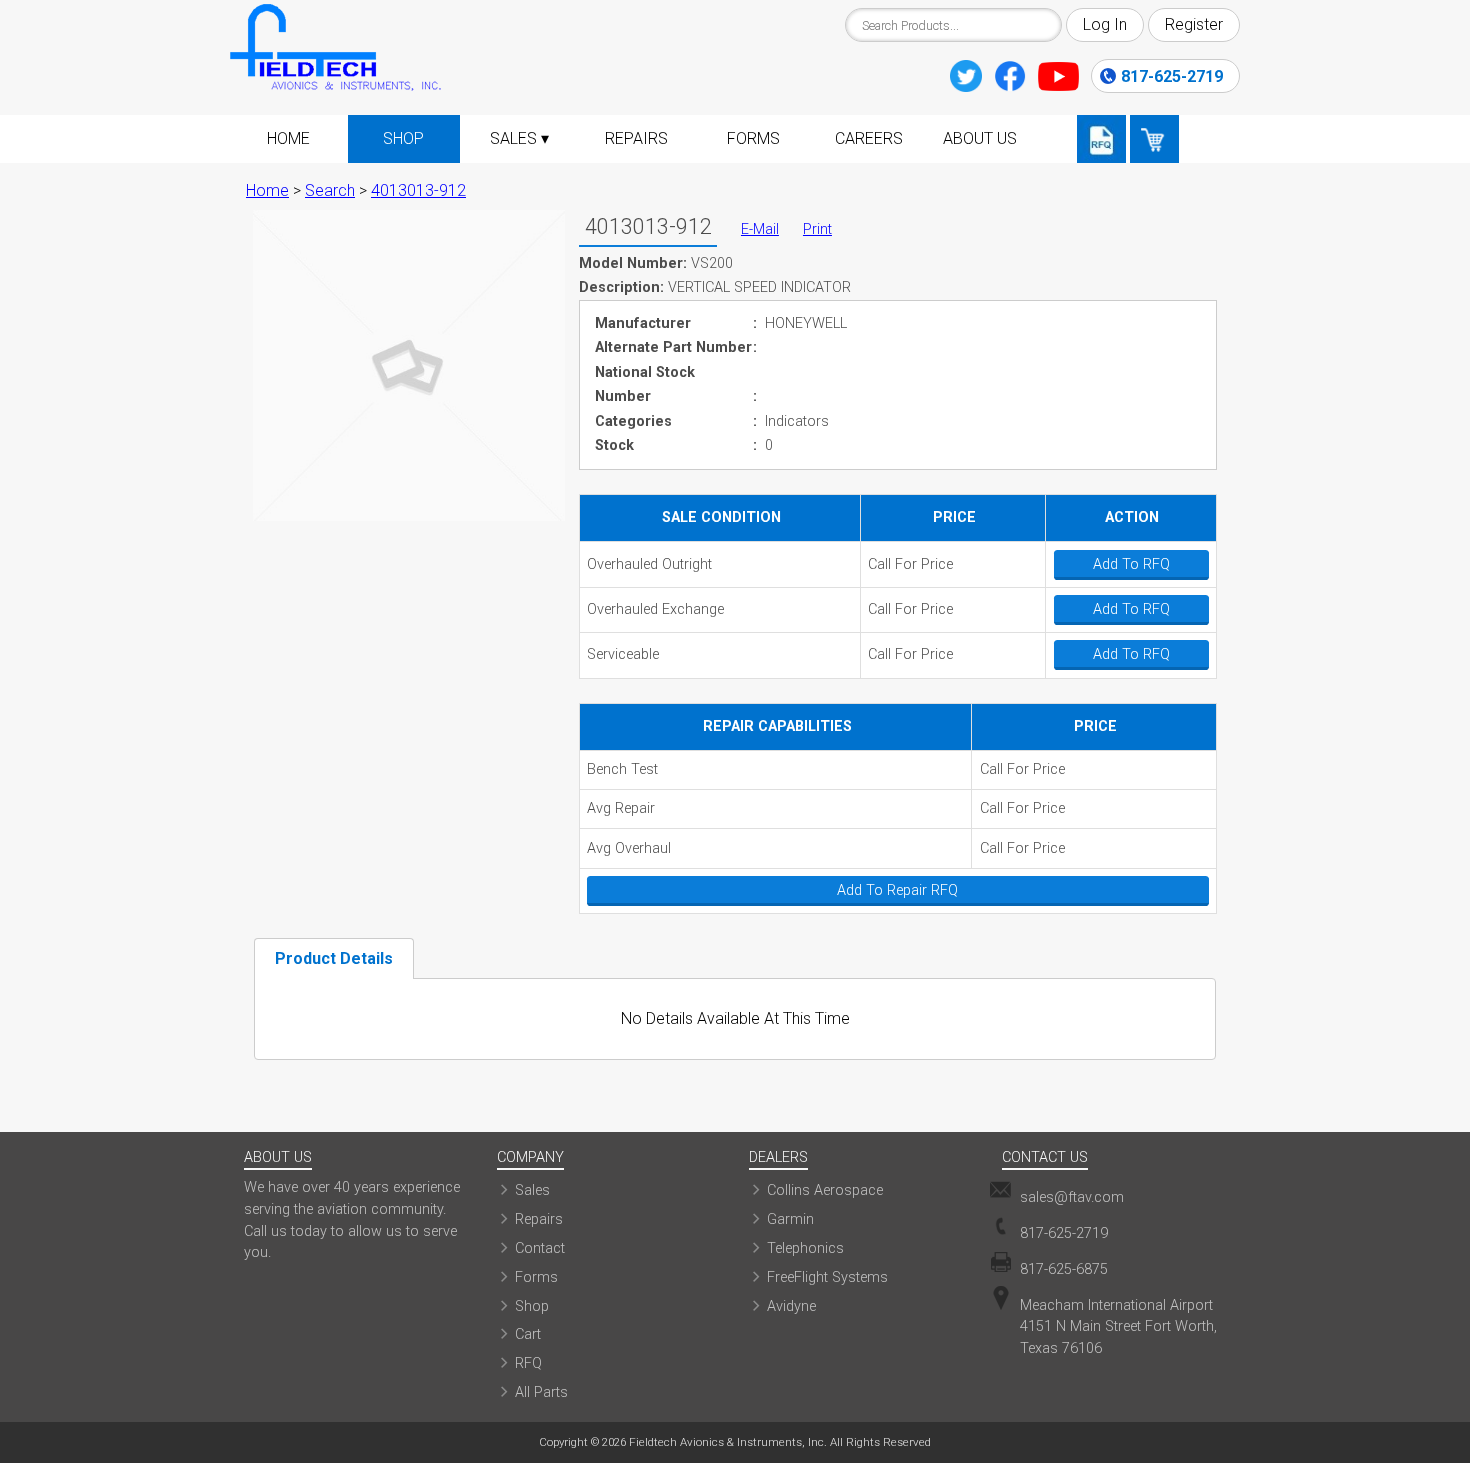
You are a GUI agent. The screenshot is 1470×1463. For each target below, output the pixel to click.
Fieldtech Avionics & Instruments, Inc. (728, 1442)
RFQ (528, 1363)
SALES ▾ (519, 138)
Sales (532, 1190)
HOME (288, 138)
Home (267, 190)
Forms (536, 1277)
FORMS (753, 138)
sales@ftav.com (1072, 1197)
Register (1194, 24)
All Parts (541, 1392)
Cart (528, 1334)
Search (330, 190)
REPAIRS (636, 138)
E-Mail (760, 229)
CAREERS (869, 138)
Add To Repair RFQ (897, 890)
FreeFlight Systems (827, 1277)
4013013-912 (418, 190)
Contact (540, 1248)
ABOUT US (980, 138)
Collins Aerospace (825, 1190)
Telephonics (805, 1248)
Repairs (539, 1219)
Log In (1105, 24)
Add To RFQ (1131, 564)
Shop (532, 1306)
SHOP (403, 138)
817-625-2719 (1172, 76)
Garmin (790, 1219)
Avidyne (791, 1306)
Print (817, 229)
